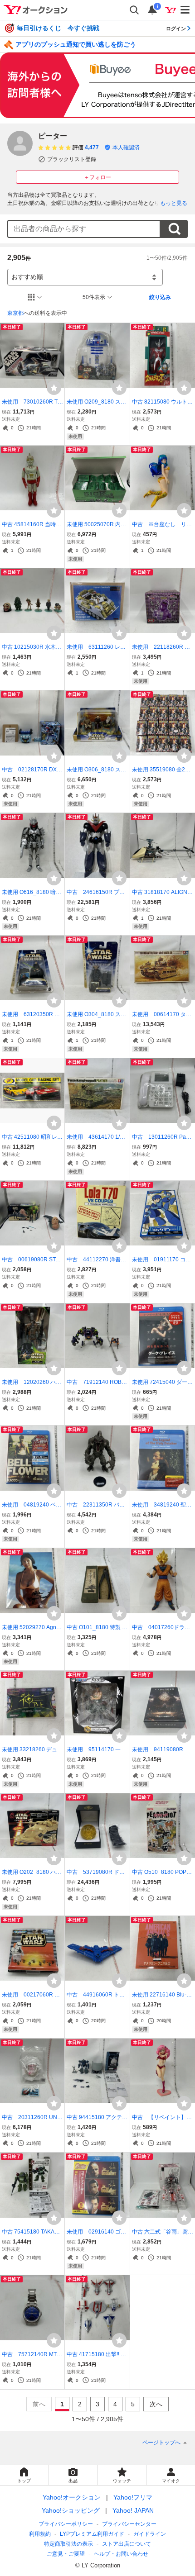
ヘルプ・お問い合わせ (121, 2554)
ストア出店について (127, 2544)
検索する (174, 229)
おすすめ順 (27, 277)
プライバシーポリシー (66, 2524)
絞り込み (160, 297)
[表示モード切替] (35, 297)
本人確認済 (126, 147)
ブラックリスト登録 (72, 159)
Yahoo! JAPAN (133, 2510)
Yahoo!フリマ (133, 2497)
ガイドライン (150, 2534)
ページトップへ (161, 2443)
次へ (156, 2404)
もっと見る (174, 203)
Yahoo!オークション (72, 2497)
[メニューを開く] (185, 10)
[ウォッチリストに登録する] (54, 388)
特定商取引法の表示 (68, 2544)
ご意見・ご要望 (66, 2554)
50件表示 (94, 297)
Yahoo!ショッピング (71, 2510)
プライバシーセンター (129, 2524)
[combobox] (84, 229)
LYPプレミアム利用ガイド (92, 2534)
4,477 (92, 147)
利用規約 (40, 2534)
